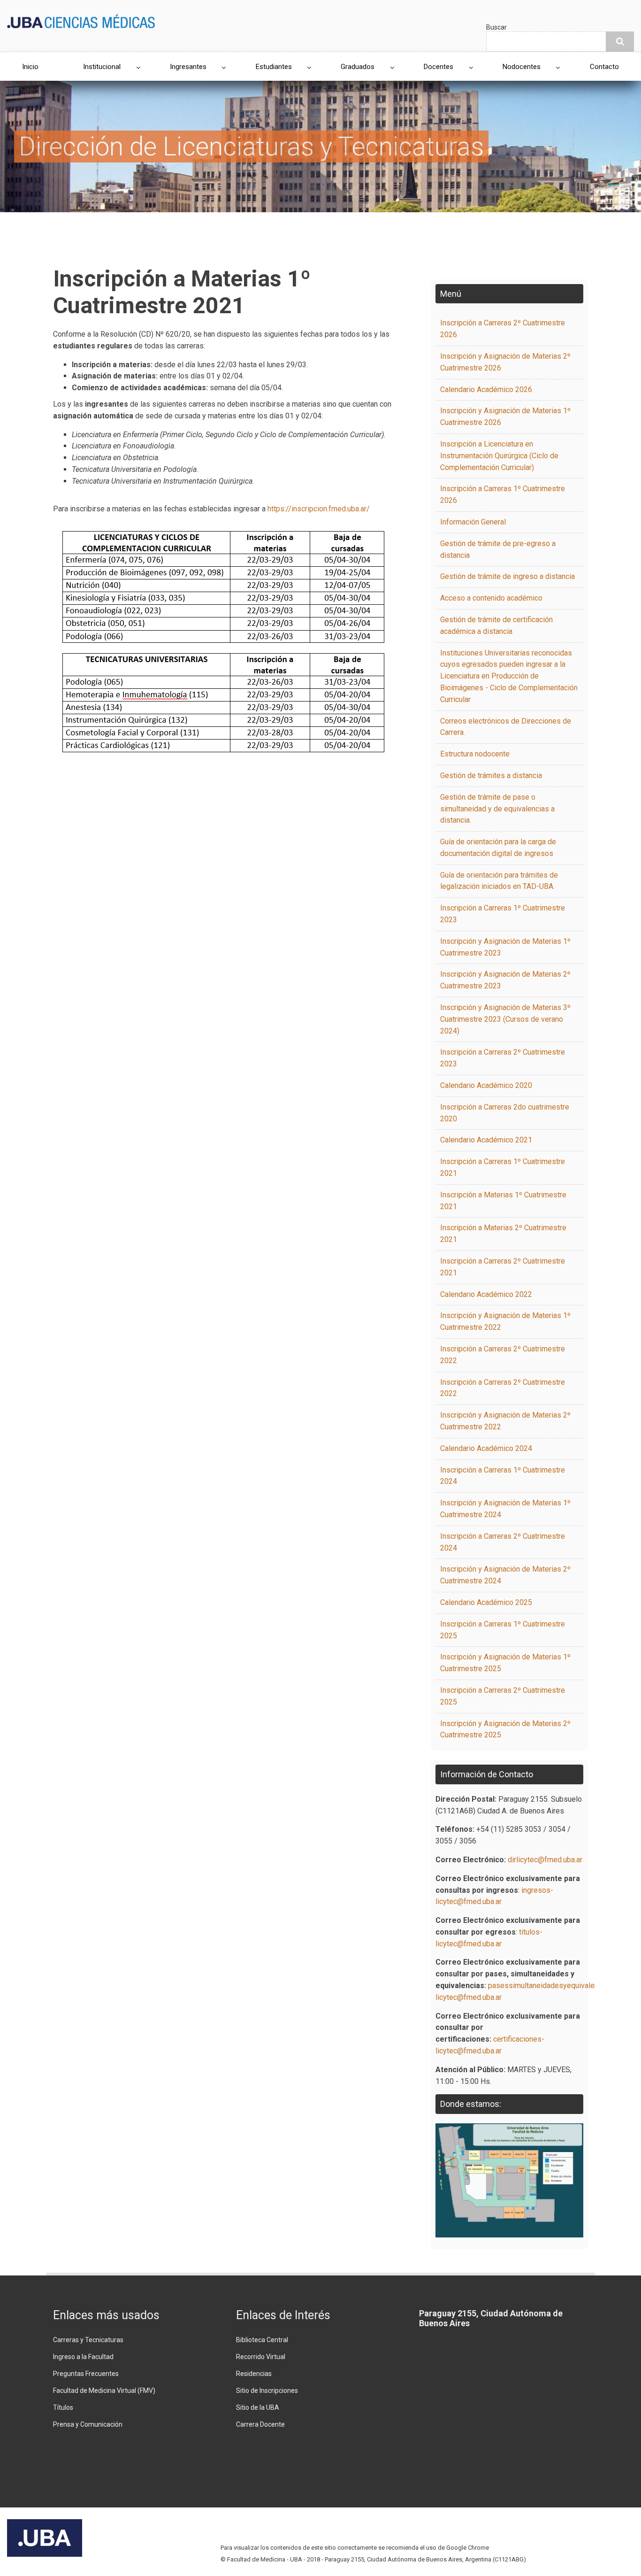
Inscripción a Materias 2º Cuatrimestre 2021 (503, 1234)
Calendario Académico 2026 (486, 389)
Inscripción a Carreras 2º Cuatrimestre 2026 (503, 329)
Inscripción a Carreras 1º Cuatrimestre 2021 (503, 1167)
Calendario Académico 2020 (486, 1085)
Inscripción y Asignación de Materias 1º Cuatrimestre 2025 (505, 1663)
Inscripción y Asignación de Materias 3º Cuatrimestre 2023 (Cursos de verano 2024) (505, 1019)
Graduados (358, 67)
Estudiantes (274, 67)
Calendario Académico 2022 (486, 1294)
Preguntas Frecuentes (86, 2374)
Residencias (254, 2374)
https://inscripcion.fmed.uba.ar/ (319, 509)
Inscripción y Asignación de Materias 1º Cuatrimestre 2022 (505, 1321)
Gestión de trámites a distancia (491, 775)
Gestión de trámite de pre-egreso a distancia (498, 549)
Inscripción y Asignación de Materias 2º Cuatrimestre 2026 (505, 362)
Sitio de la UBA (258, 2407)
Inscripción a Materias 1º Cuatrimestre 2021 (503, 1201)
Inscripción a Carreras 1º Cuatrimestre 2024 (503, 1476)
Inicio (30, 67)
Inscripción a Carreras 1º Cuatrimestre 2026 (503, 494)
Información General (473, 522)
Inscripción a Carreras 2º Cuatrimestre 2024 (503, 1542)
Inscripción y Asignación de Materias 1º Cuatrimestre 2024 (505, 1509)
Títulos (63, 2407)
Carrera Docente (260, 2424)
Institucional (102, 67)
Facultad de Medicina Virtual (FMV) (104, 2391)
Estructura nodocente (475, 754)
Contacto (604, 67)
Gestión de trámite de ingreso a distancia (507, 576)
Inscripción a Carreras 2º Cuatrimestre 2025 (503, 1696)
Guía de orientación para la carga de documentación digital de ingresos (498, 848)
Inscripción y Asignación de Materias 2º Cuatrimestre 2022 (505, 1421)
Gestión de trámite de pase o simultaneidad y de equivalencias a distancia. (497, 809)
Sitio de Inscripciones (267, 2391)
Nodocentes (522, 67)
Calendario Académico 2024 (486, 1448)
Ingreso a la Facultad (83, 2357)
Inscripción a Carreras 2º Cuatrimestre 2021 (503, 1267)
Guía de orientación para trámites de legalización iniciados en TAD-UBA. (499, 881)
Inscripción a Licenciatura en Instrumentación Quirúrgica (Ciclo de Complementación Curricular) (499, 456)
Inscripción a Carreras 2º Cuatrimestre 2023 (503, 1058)
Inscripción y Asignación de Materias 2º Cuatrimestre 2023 (505, 980)
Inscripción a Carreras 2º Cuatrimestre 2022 (503, 1355)
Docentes (439, 67)
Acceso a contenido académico (491, 598)
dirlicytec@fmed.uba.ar (545, 1860)
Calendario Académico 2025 (486, 1602)
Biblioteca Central (262, 2340)
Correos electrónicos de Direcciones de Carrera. (506, 727)
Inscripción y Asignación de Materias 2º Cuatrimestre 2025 (505, 1729)
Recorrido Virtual (261, 2357)
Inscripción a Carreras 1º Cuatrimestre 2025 (503, 1630)
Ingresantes (188, 67)
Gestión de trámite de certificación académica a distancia (496, 625)
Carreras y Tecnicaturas (88, 2340)
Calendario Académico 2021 (486, 1140)
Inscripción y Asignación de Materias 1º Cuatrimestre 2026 (505, 416)
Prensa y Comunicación (88, 2424)
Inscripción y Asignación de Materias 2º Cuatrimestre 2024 (505, 1575)
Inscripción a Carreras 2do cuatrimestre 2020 (505, 1113)
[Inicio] (81, 20)
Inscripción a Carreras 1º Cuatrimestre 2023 (503, 914)
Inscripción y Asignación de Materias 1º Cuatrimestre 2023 (505, 947)
